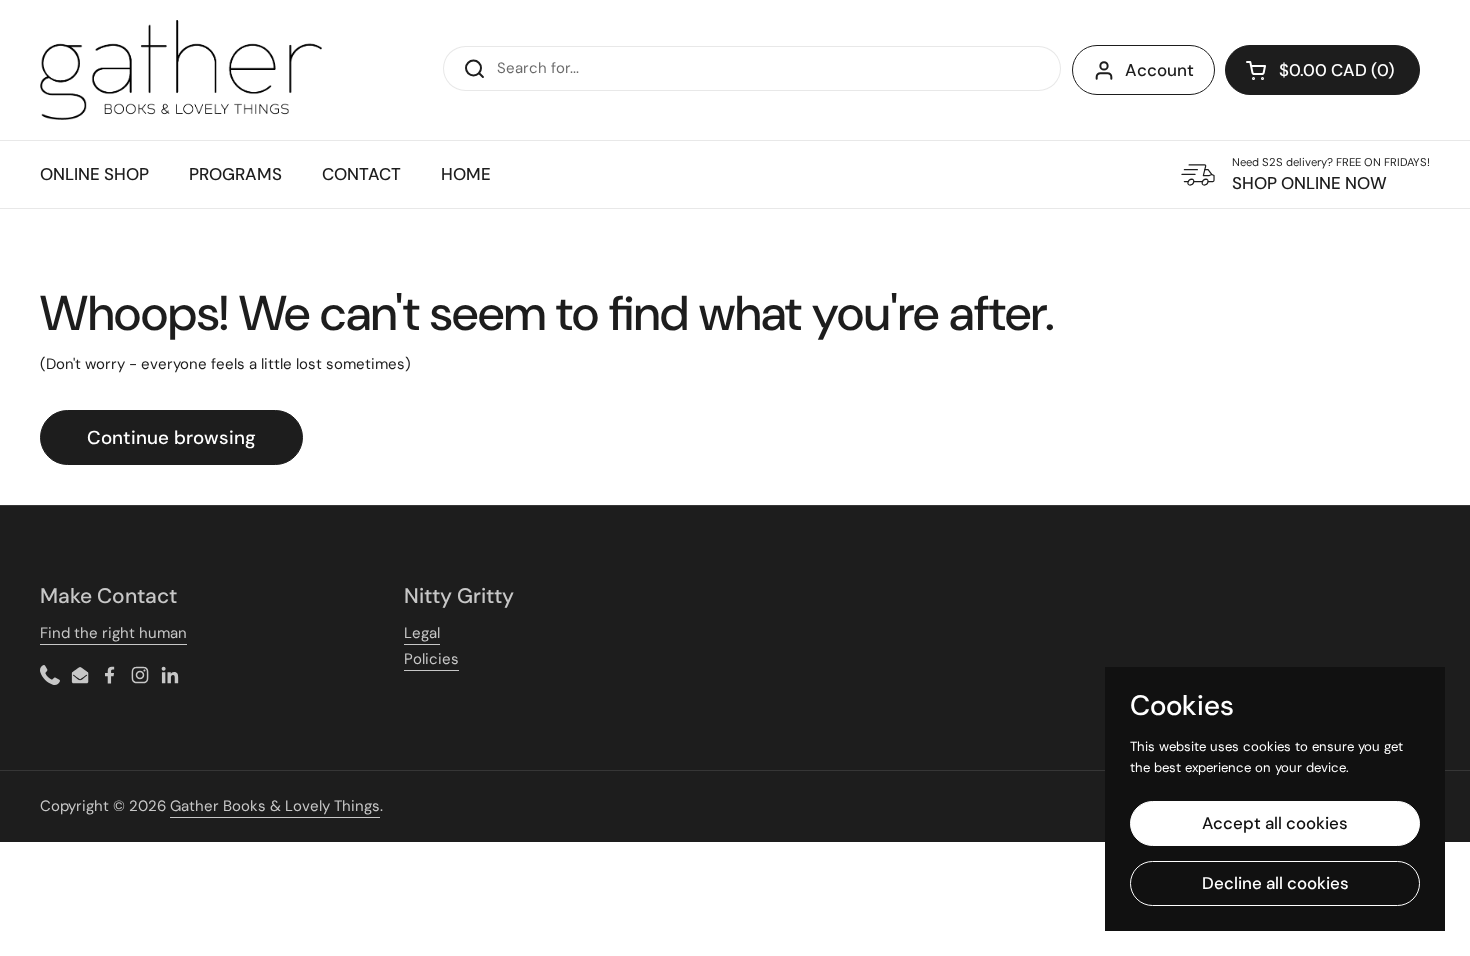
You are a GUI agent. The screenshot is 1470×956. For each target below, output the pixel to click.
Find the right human (113, 633)
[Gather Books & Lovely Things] (181, 70)
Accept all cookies (1275, 823)
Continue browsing (171, 437)
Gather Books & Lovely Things (275, 806)
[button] (1322, 70)
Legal (422, 633)
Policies (431, 659)
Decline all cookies (1275, 883)
